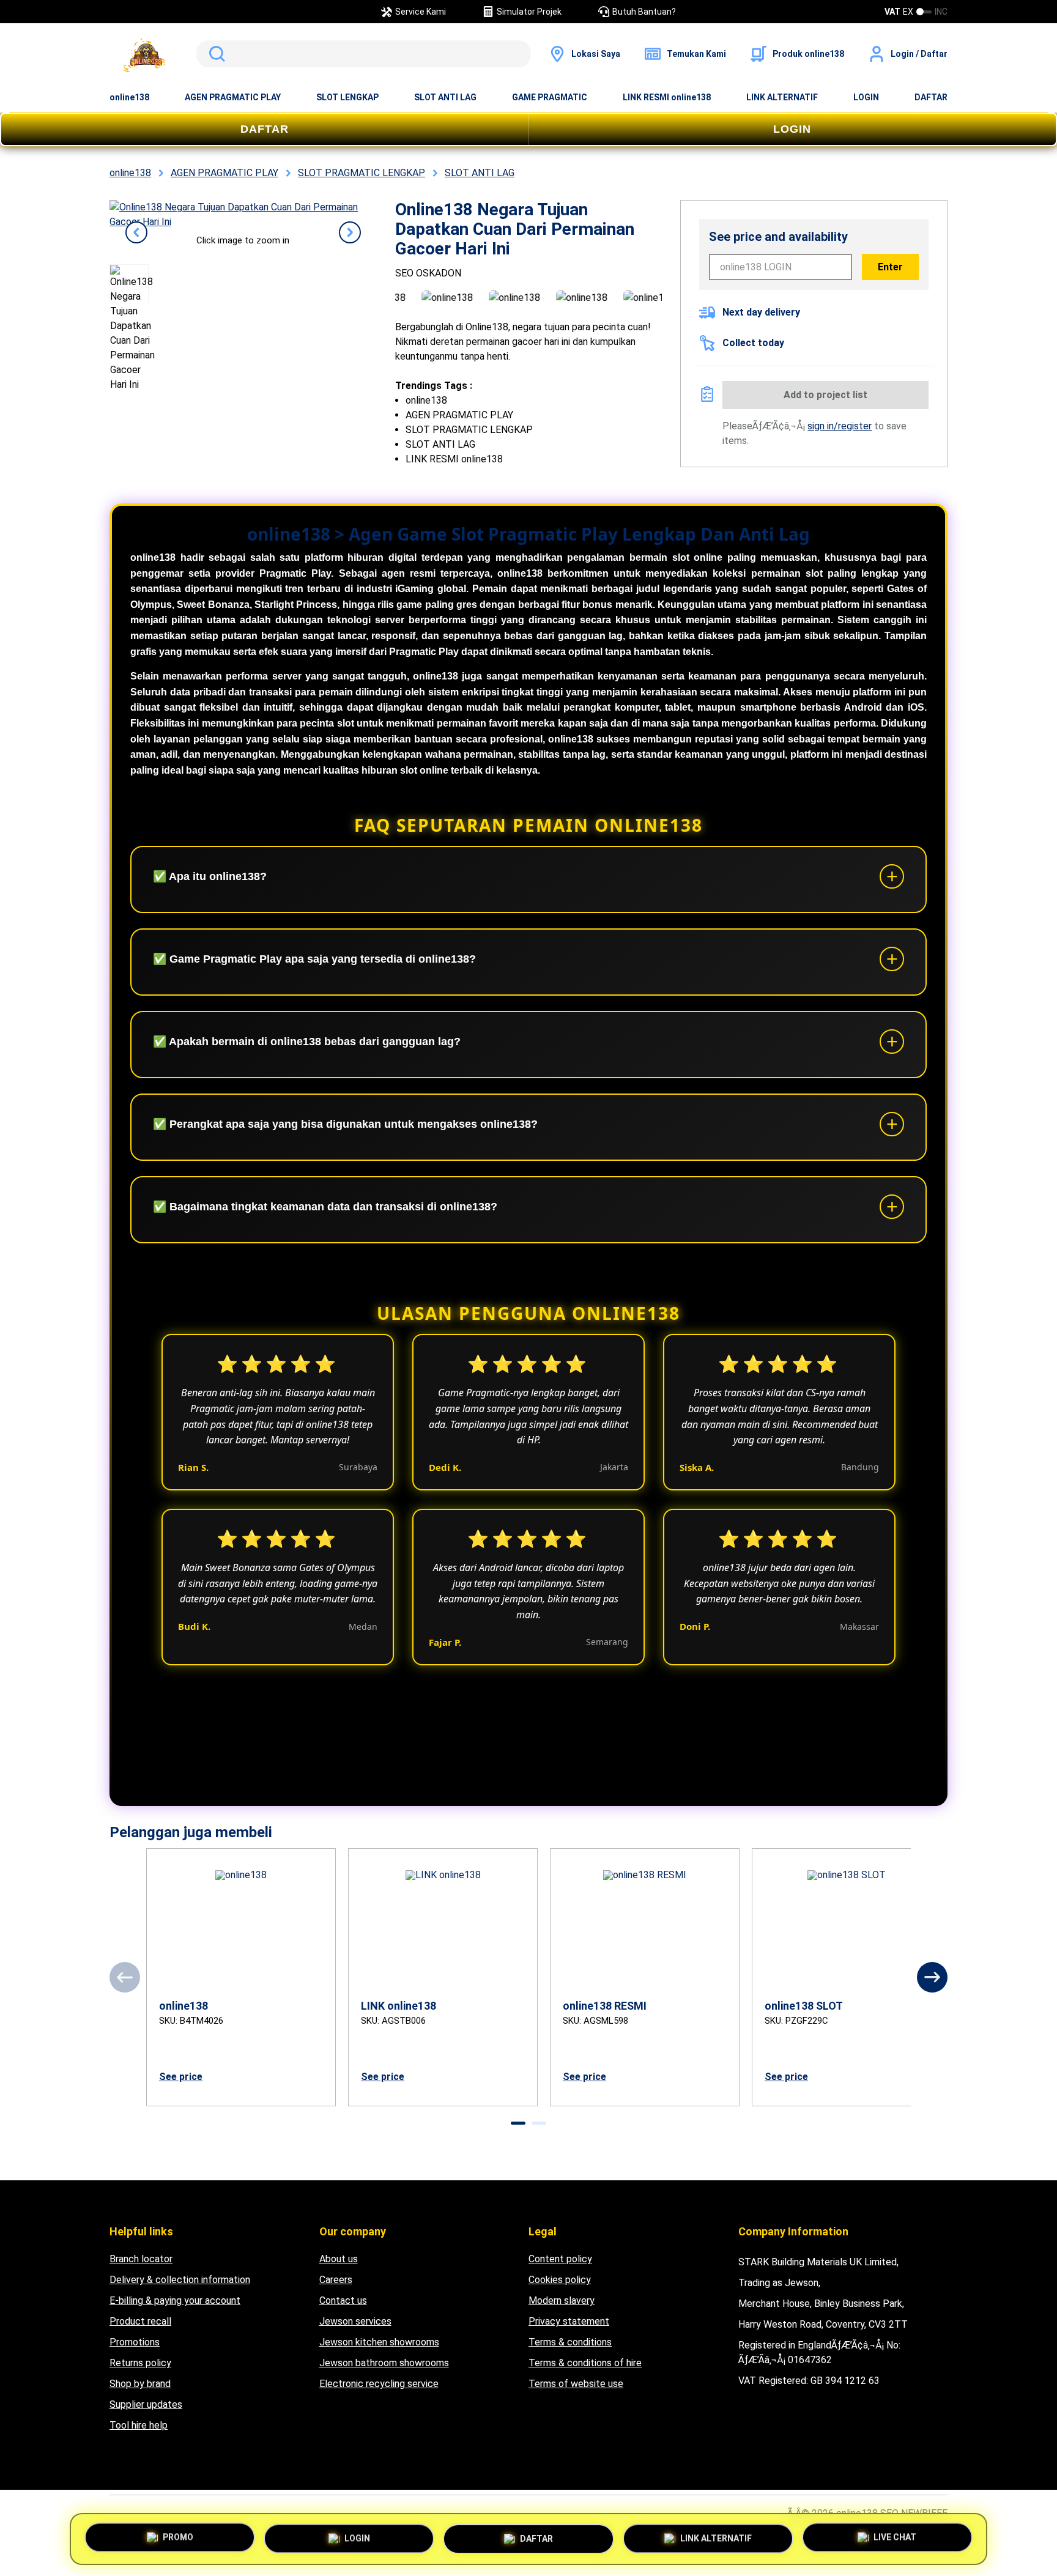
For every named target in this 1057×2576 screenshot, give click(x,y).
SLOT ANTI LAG (445, 97)
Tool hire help (139, 2425)
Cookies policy (560, 2280)
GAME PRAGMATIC (550, 97)
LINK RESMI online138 (667, 97)
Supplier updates (146, 2404)
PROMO (178, 2536)
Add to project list (825, 395)
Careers (336, 2280)
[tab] (518, 2123)
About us (339, 2259)
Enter (890, 267)
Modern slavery (562, 2300)
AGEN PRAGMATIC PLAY (233, 97)
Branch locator (141, 2259)
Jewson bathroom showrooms (384, 2363)
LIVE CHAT (895, 2535)
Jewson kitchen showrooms (379, 2342)
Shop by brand (140, 2384)
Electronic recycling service (379, 2384)
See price (181, 2077)
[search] (364, 54)
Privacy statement (569, 2321)
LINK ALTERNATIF (782, 97)
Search (215, 54)
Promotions (135, 2342)
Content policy (560, 2259)
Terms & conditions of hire (585, 2363)
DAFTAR (931, 97)
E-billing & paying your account (175, 2300)
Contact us (343, 2300)
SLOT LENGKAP (347, 97)
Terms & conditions (570, 2342)
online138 (129, 97)
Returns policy (140, 2363)
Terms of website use (576, 2384)
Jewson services (355, 2321)
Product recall (140, 2321)
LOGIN (866, 97)
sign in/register (840, 426)
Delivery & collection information (180, 2280)
